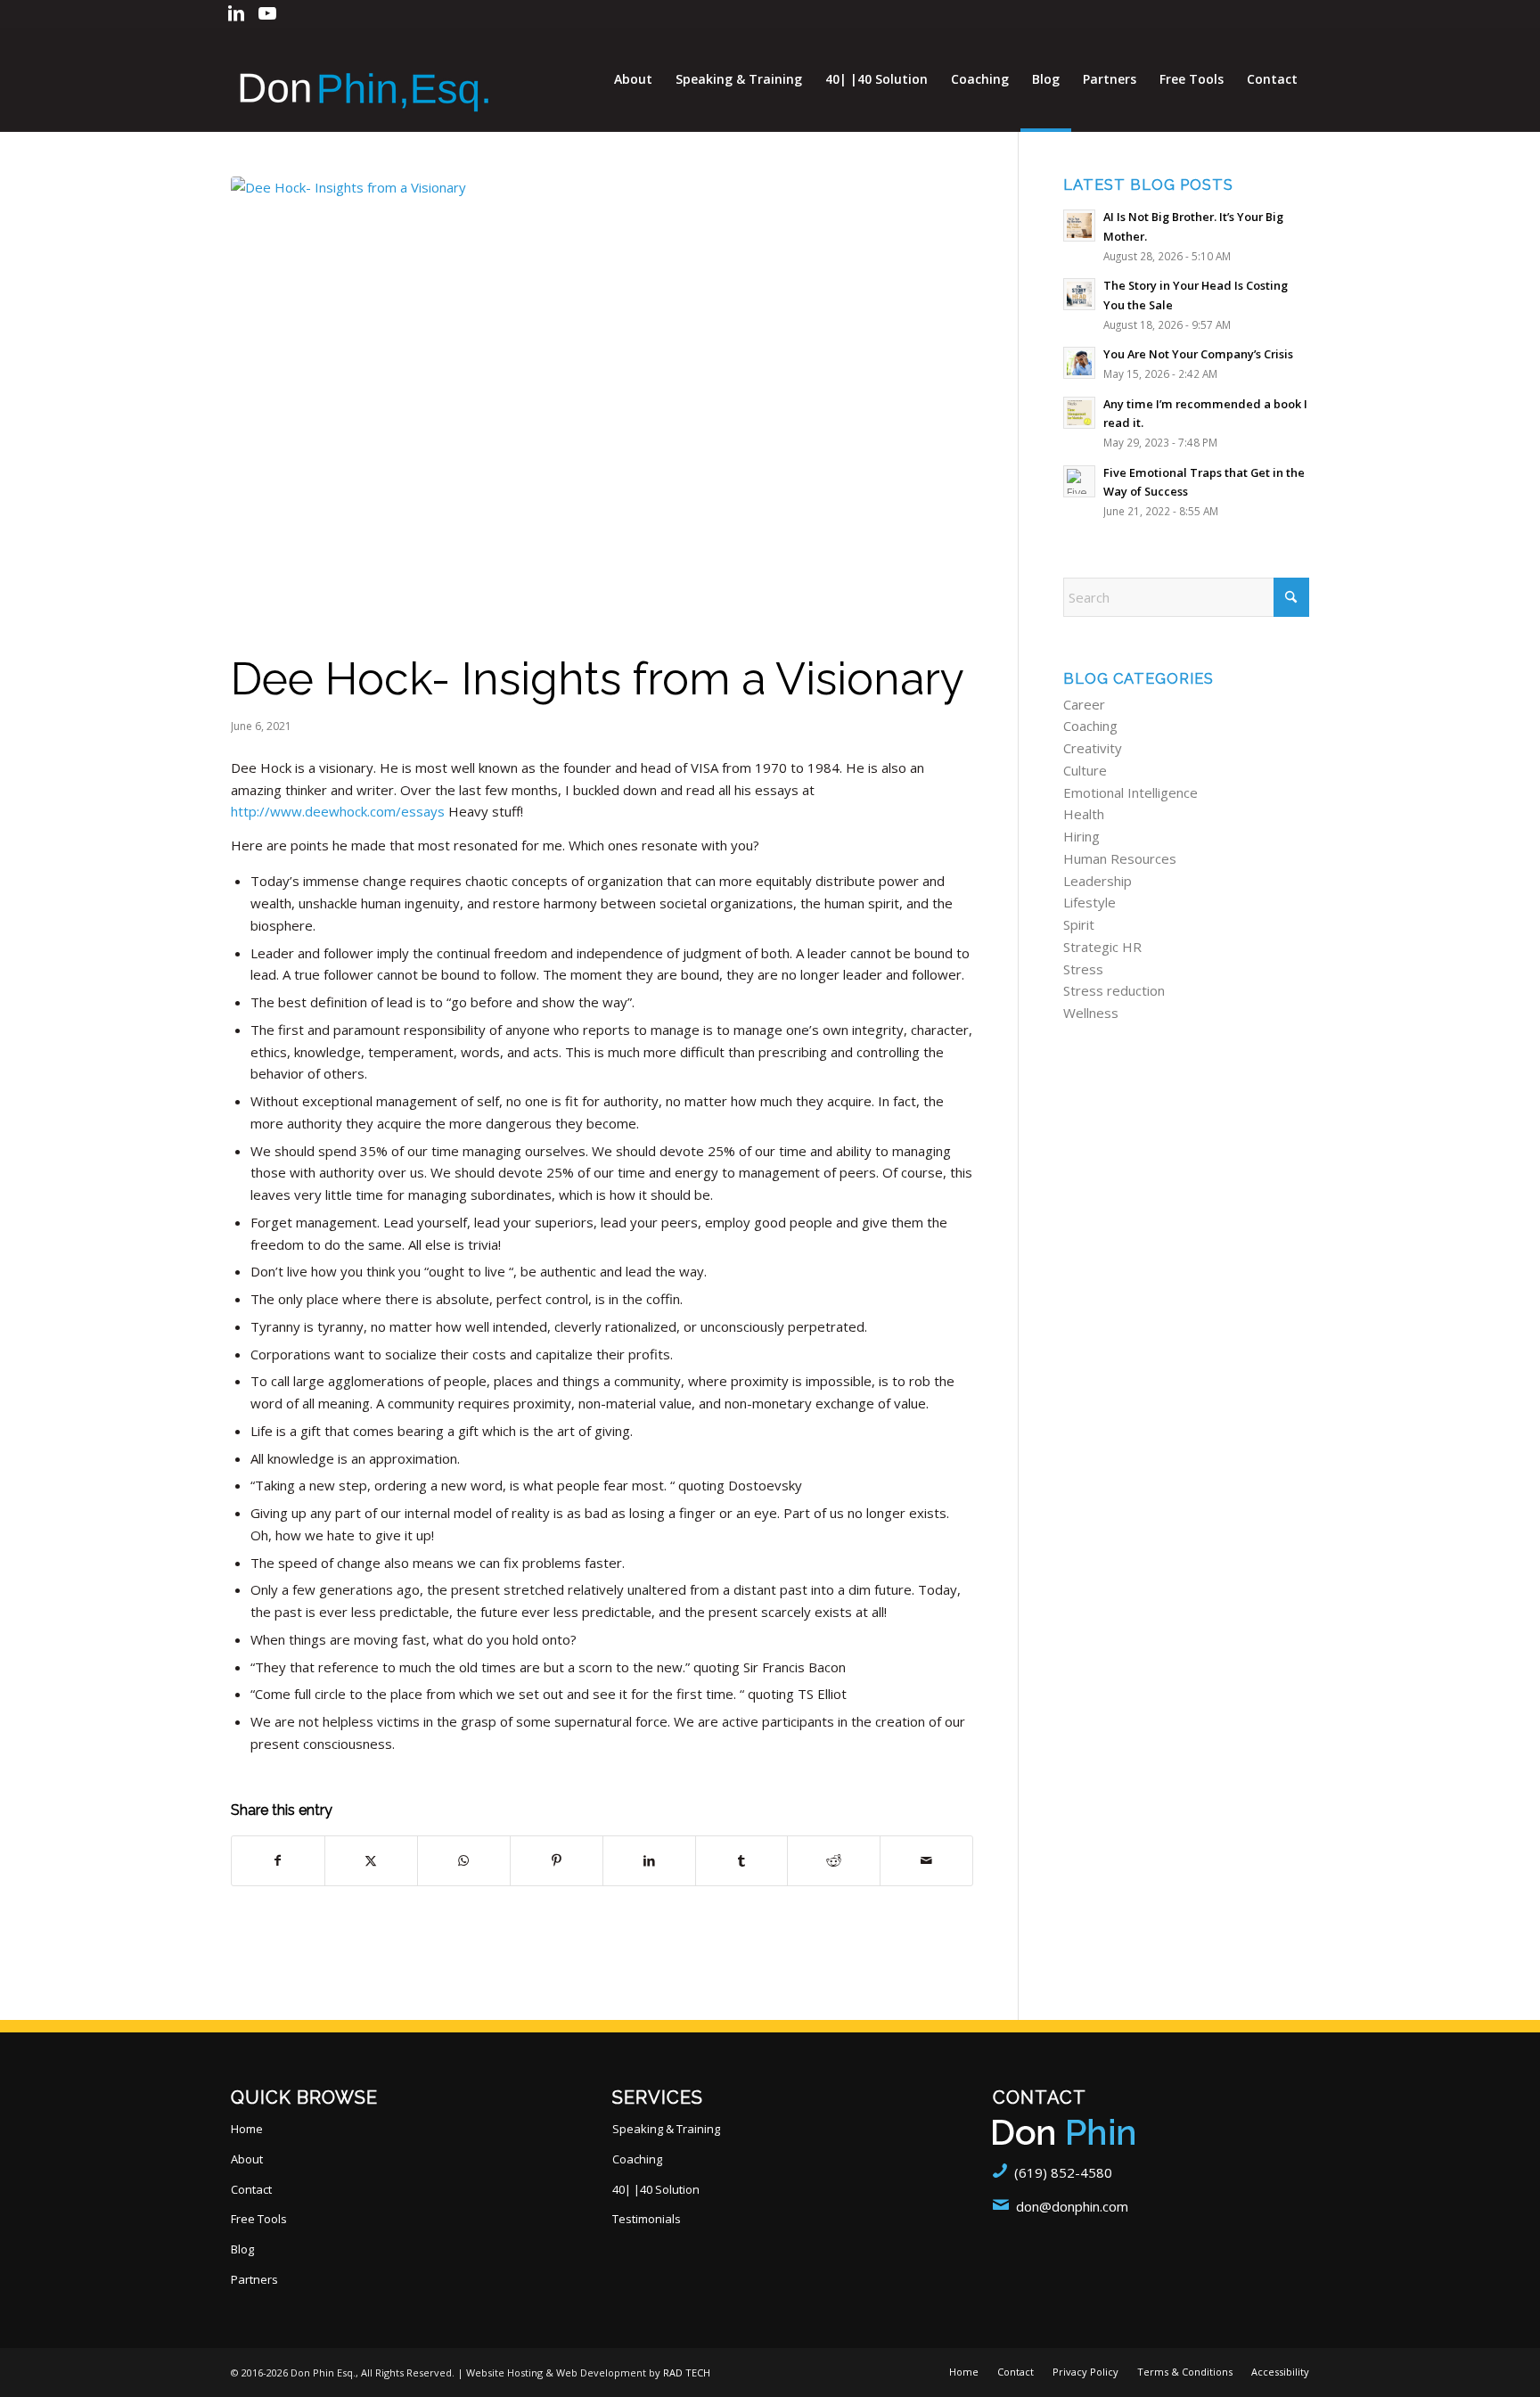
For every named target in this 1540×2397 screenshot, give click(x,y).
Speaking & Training (666, 2129)
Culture (1085, 770)
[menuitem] (633, 79)
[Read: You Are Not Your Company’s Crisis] (1079, 363)
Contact (251, 2189)
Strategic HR (1102, 947)
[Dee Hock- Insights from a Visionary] (602, 409)
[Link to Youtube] (267, 13)
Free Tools (259, 2219)
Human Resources (1120, 858)
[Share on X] (371, 1861)
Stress (1083, 969)
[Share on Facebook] (278, 1861)
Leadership (1098, 881)
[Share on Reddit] (834, 1861)
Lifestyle (1089, 902)
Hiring (1081, 836)
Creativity (1093, 748)
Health (1084, 814)
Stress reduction (1114, 990)
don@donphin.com (1072, 2206)
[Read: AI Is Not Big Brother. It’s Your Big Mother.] (1079, 226)
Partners (254, 2279)
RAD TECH (687, 2372)
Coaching (1090, 726)
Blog (242, 2249)
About (247, 2159)
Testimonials (647, 2219)
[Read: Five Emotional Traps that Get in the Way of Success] (1079, 481)
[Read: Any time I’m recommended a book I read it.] (1079, 413)
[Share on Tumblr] (742, 1861)
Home (247, 2129)
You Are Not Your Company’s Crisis (1198, 354)
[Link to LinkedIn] (236, 13)
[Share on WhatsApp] (464, 1861)
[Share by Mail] (926, 1861)
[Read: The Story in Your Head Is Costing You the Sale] (1079, 294)
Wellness (1091, 1013)
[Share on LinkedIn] (649, 1861)
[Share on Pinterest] (557, 1861)
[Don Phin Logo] (365, 79)
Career (1084, 704)
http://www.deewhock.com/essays (338, 811)
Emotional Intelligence (1130, 792)
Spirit (1079, 924)
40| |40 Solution (656, 2189)
